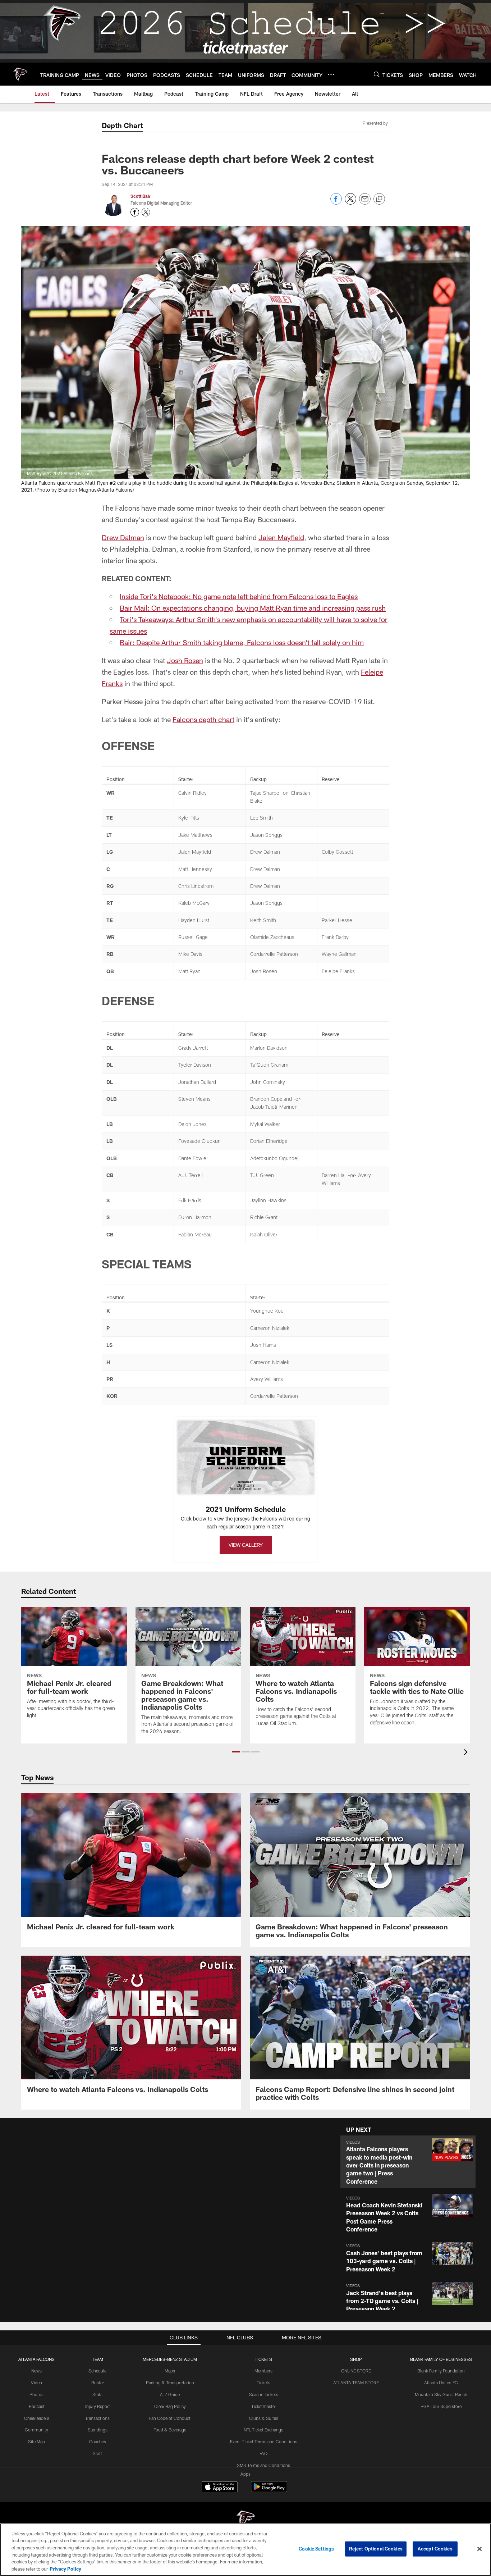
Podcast (37, 2406)
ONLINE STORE (356, 2371)
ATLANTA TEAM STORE (356, 2383)
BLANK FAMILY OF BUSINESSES (441, 2359)
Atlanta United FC (441, 2383)
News (36, 2371)
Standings (98, 2430)
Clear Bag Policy (170, 2406)
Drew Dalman (123, 537)
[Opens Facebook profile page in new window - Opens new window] (135, 212)
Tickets (263, 2383)
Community (36, 2430)
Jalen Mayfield (281, 537)
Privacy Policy (65, 2568)
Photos (36, 2394)
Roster (98, 2383)
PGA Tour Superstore (441, 2406)
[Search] (377, 74)
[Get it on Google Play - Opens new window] (269, 2490)
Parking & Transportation (170, 2383)
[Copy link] (379, 199)
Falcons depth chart (203, 719)
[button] (236, 1752)
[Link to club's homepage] (20, 74)
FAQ (263, 2453)
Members (263, 2371)
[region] (245, 2550)
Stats (97, 2394)
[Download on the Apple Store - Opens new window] (220, 2488)
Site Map (36, 2441)
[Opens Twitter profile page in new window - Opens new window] (146, 212)
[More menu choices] (331, 74)
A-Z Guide (170, 2394)
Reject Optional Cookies (376, 2549)
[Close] (479, 2549)
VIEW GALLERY (246, 1545)
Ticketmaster (264, 2406)
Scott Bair (141, 196)
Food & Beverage (170, 2430)
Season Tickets (264, 2394)
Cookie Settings (316, 2549)
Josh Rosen (185, 660)
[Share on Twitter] (350, 203)
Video (36, 2383)
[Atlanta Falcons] (245, 2520)
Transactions (97, 2418)
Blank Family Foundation (441, 2371)
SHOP (356, 2359)
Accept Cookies (435, 2549)
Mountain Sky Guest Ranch (441, 2394)
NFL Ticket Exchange (263, 2430)
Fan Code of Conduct (170, 2418)
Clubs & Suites (264, 2418)
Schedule (97, 2371)
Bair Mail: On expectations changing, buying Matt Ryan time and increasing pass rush (253, 608)
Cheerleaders (37, 2418)
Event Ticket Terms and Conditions (264, 2441)
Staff (97, 2453)
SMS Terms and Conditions (263, 2465)
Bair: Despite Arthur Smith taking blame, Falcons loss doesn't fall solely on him (242, 642)
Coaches (98, 2441)
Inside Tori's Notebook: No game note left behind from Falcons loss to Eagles (239, 596)
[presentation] (467, 1753)
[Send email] (365, 203)
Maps (170, 2371)
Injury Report (98, 2406)
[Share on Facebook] (336, 203)
